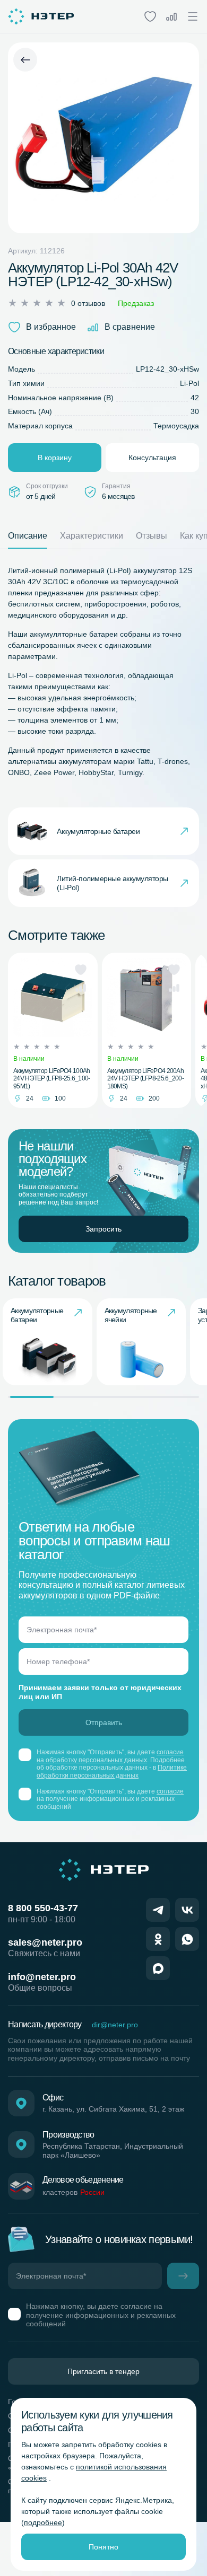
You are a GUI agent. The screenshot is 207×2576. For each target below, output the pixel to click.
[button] (81, 970)
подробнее (43, 2522)
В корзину (55, 458)
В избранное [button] (51, 327)
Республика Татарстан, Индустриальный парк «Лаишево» (113, 2151)
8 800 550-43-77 (43, 1908)
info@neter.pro (42, 1977)
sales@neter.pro (45, 1942)
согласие (170, 1791)
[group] (48, 1342)
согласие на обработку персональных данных (110, 1756)
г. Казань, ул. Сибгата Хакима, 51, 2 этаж (113, 2109)
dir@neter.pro (115, 2025)
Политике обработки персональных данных (112, 1771)
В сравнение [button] (130, 327)
